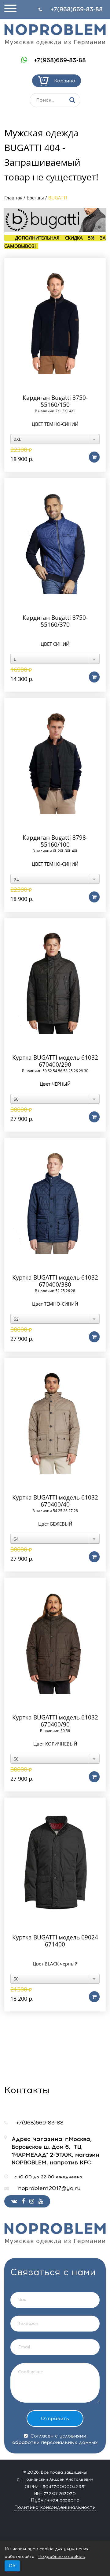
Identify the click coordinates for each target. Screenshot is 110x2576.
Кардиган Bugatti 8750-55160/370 (55, 621)
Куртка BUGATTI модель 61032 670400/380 (55, 1281)
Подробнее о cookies (62, 2557)
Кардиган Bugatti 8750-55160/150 (55, 401)
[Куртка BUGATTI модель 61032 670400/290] (55, 983)
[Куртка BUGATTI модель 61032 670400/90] (55, 1643)
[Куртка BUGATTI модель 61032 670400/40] (55, 1423)
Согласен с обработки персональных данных (55, 2439)
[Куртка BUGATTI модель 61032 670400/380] (55, 1203)
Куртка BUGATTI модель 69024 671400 (55, 1941)
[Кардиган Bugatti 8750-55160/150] (55, 323)
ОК (12, 2566)
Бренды (35, 198)
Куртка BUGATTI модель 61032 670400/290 (55, 1061)
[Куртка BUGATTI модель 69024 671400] (55, 1863)
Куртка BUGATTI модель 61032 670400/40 (55, 1501)
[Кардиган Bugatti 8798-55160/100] (55, 763)
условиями (73, 2436)
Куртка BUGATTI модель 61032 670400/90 (55, 1721)
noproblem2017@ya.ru (49, 2188)
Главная (13, 198)
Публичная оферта (55, 2500)
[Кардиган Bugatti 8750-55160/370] (55, 543)
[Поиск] (72, 100)
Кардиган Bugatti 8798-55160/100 (55, 841)
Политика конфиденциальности (55, 2507)
